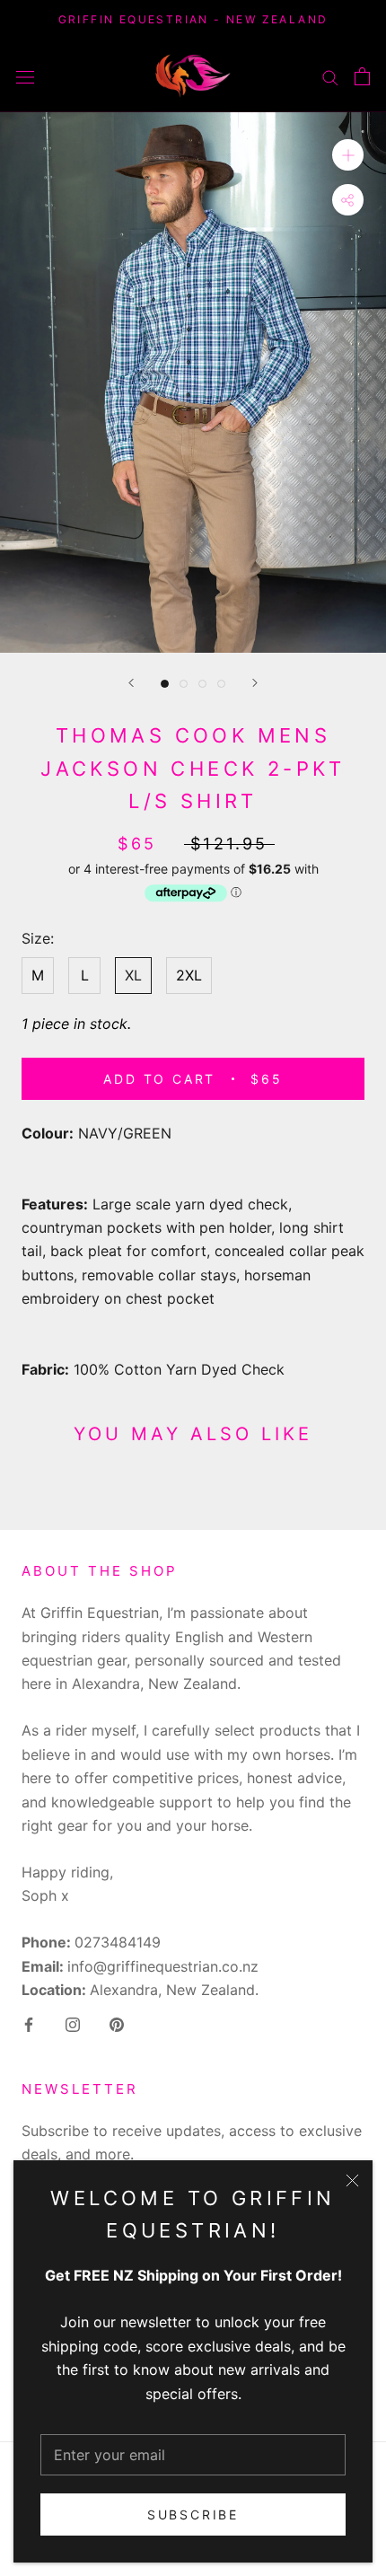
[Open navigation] (25, 76)
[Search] (330, 75)
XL (133, 975)
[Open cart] (362, 76)
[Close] (352, 2180)
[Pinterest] (117, 2023)
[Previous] (131, 683)
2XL (189, 975)
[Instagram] (73, 2023)
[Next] (255, 683)
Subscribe (193, 2514)
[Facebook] (29, 2023)
